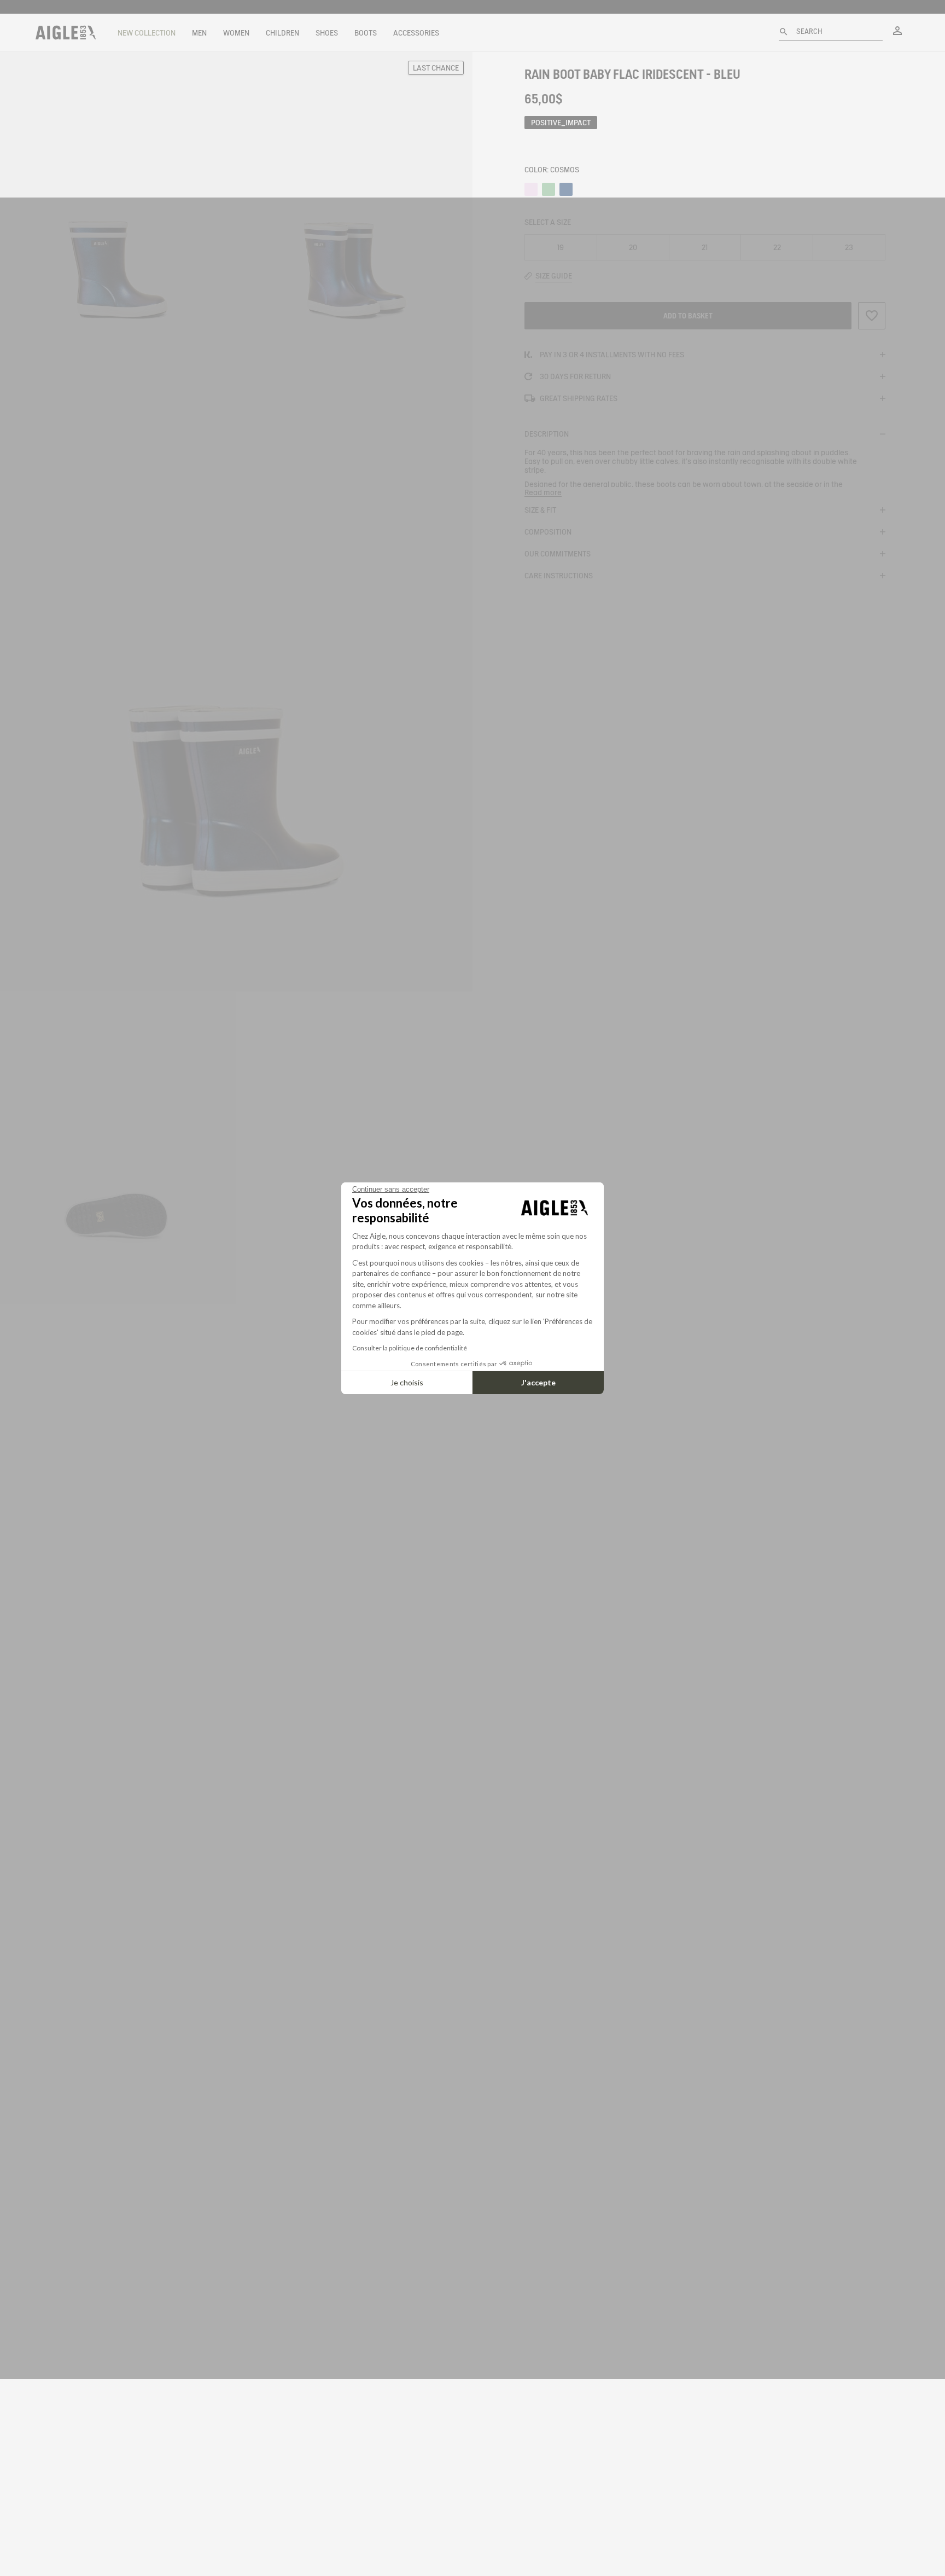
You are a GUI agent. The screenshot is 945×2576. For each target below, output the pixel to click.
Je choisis (407, 1382)
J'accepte (538, 1382)
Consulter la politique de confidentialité (410, 1348)
